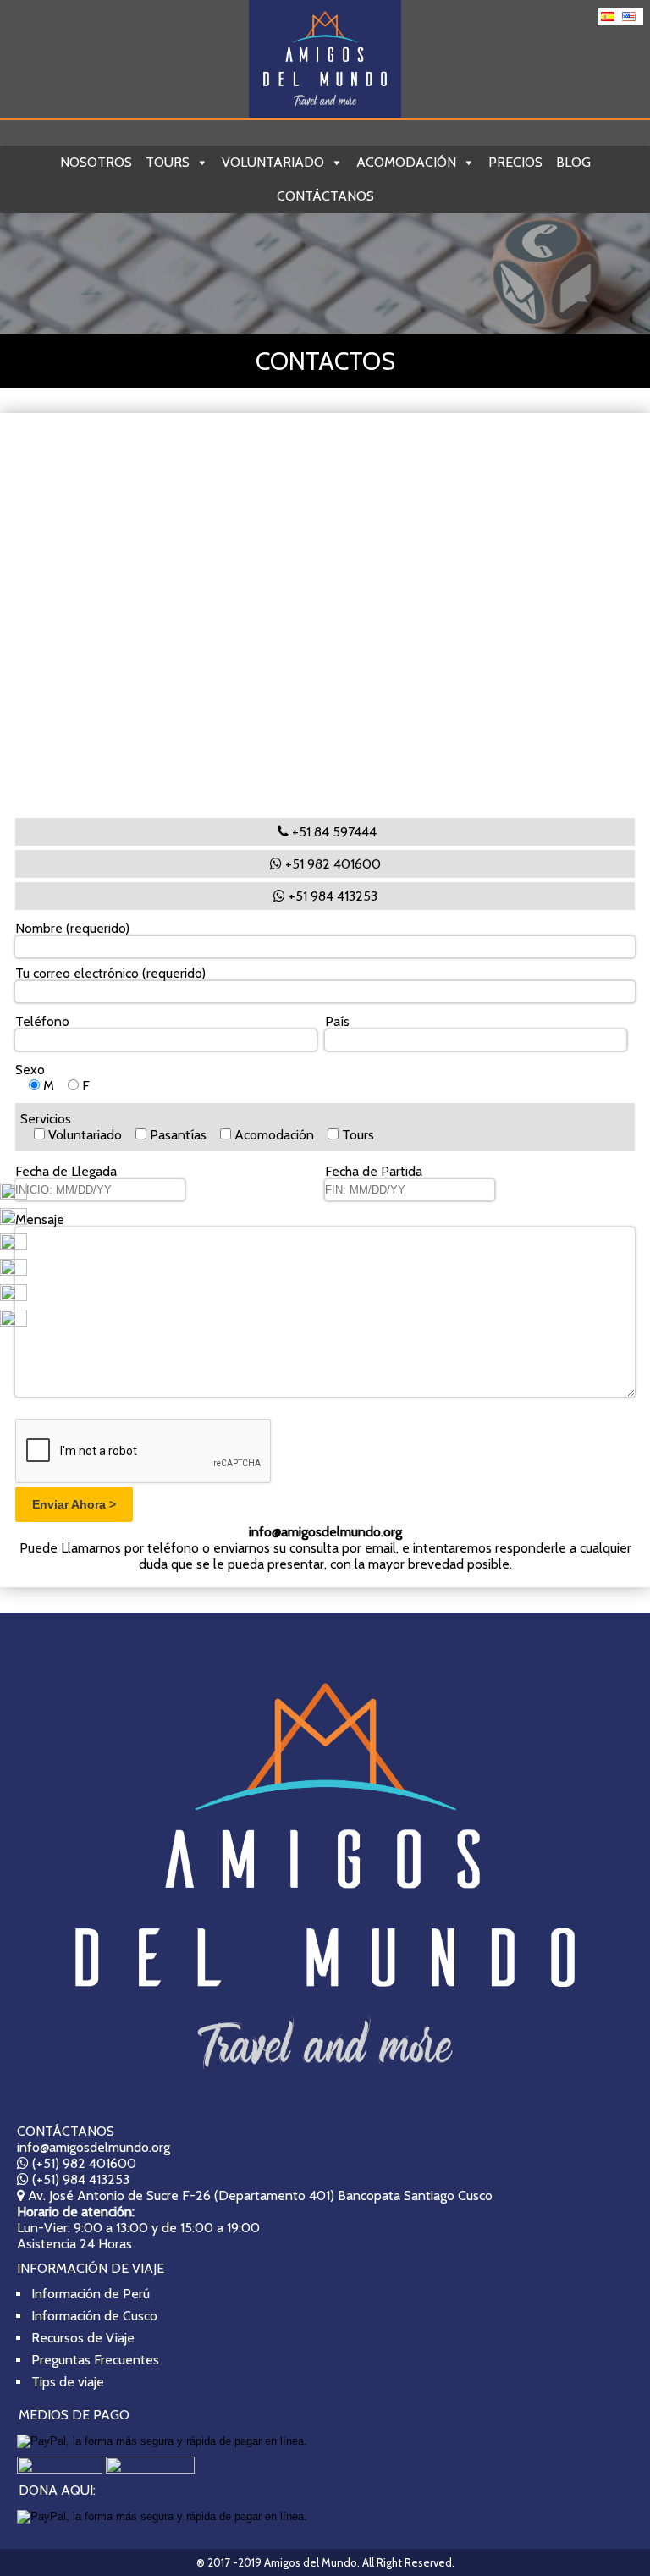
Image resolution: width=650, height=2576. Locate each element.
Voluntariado (273, 162)
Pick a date (168, 1189)
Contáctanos (325, 196)
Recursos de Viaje (83, 2338)
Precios (515, 162)
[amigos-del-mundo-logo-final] (325, 59)
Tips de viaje (68, 2382)
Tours (168, 162)
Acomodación (406, 162)
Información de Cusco (94, 2316)
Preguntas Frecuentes (95, 2360)
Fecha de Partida (374, 1179)
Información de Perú (91, 2294)
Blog (573, 162)
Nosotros (96, 162)
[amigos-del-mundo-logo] (325, 1876)
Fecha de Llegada (66, 1179)
